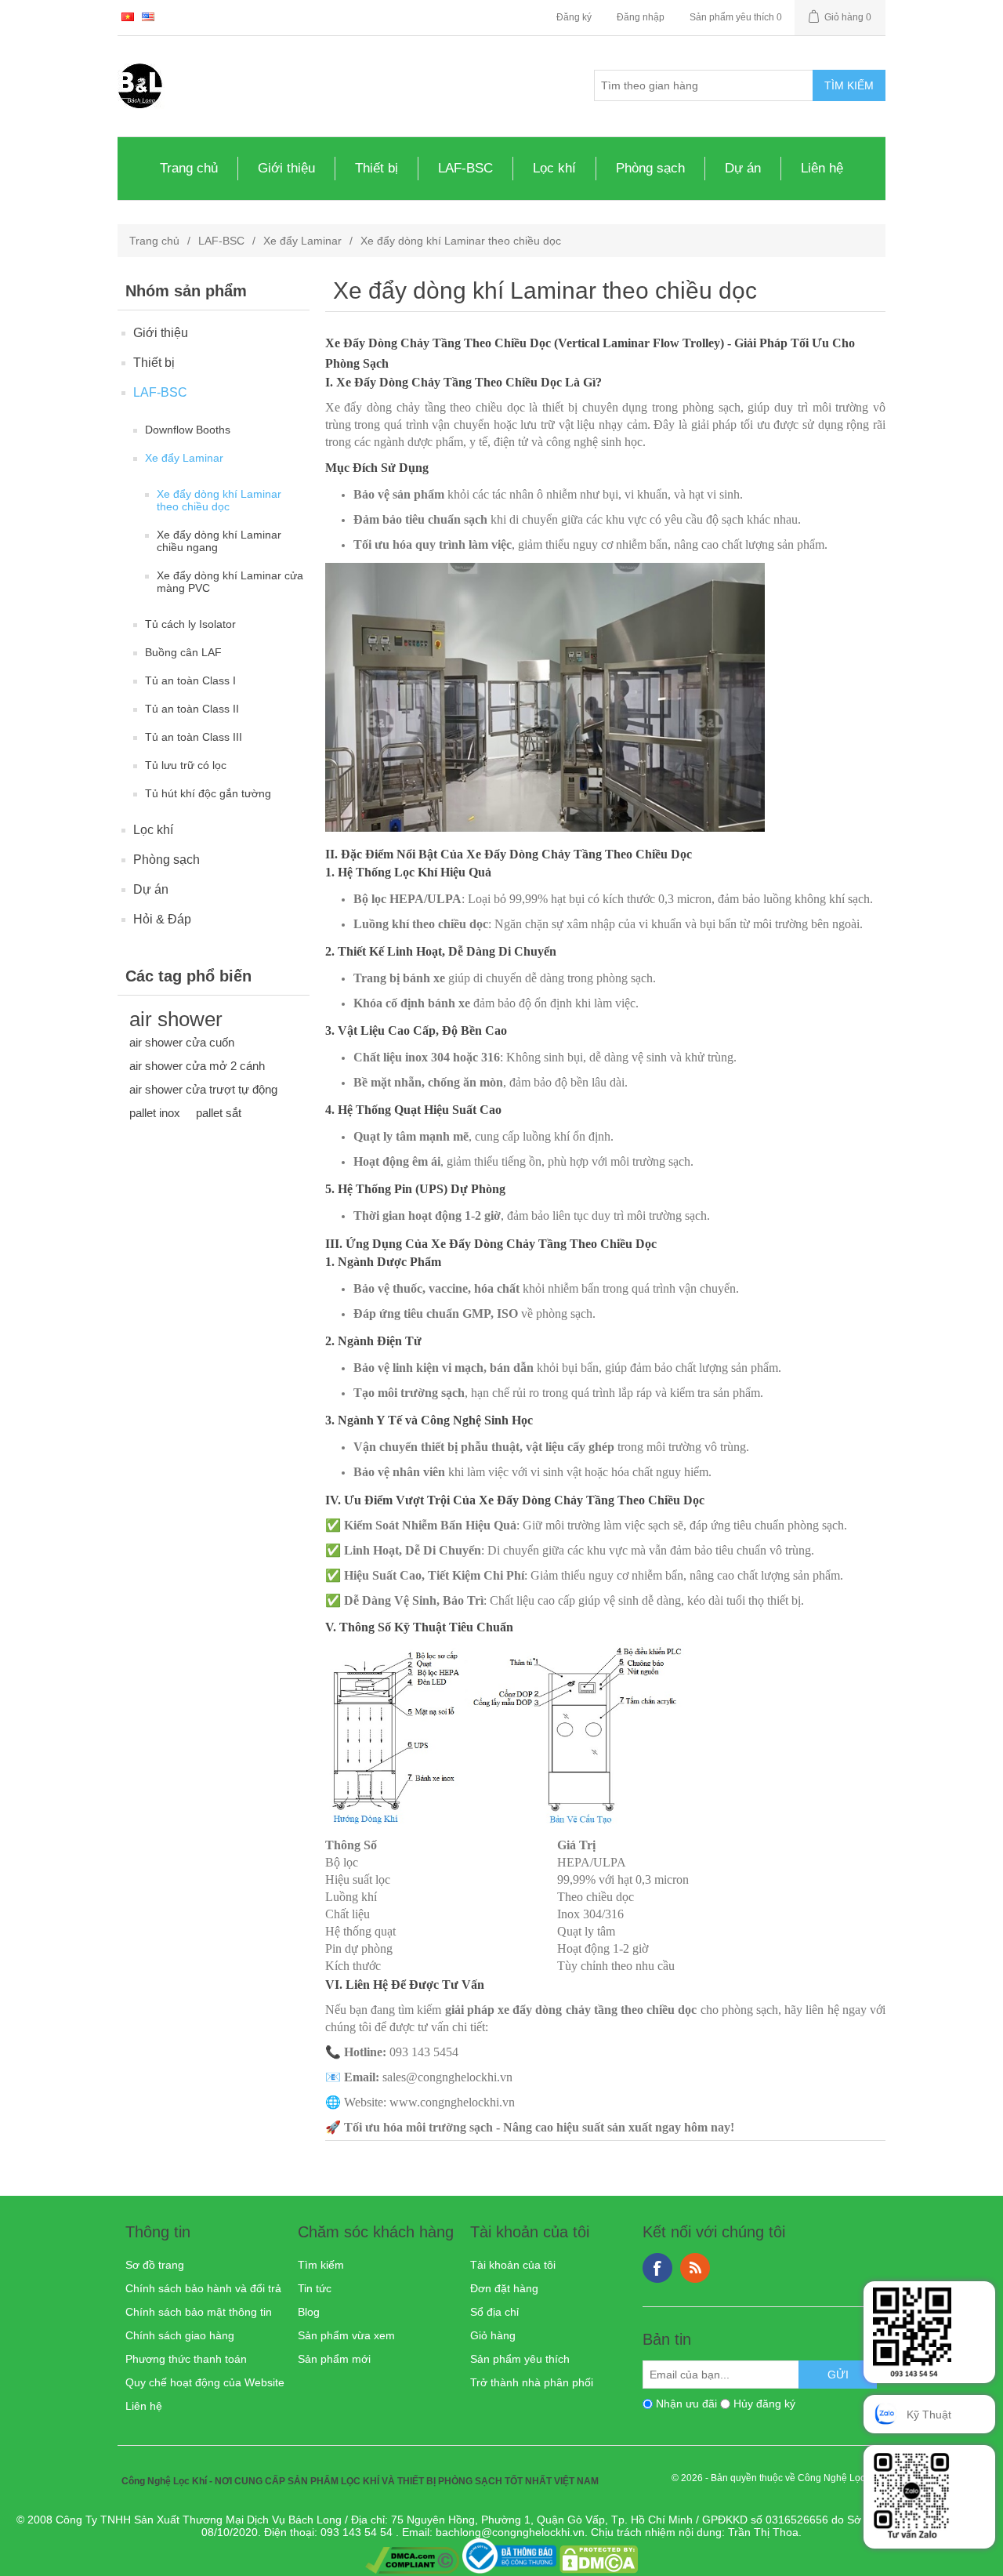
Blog (309, 2312)
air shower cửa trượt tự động (203, 1089)
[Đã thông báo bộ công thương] (509, 2570)
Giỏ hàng (493, 2335)
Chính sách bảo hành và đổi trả (203, 2288)
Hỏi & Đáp (162, 919)
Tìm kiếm (321, 2265)
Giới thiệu (286, 168)
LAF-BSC (465, 168)
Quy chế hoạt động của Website (205, 2382)
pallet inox (155, 1113)
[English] (148, 16)
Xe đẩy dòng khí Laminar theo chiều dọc (219, 500)
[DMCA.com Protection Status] (599, 2570)
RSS (695, 2268)
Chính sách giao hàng (180, 2335)
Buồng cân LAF (183, 652)
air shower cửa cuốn (182, 1042)
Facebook (657, 2268)
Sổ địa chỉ (494, 2312)
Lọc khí (554, 168)
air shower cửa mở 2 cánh (197, 1066)
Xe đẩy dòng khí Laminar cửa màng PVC (230, 582)
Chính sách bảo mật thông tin (199, 2312)
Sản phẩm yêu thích (520, 2359)
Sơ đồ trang (155, 2265)
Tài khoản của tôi (513, 2265)
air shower (176, 1019)
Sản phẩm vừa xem (346, 2335)
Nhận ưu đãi (686, 2404)
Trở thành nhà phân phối (532, 2382)
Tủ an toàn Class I (190, 680)
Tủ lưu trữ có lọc (186, 765)
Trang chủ (189, 168)
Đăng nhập (641, 17)
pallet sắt (219, 1113)
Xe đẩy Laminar (302, 241)
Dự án (743, 168)
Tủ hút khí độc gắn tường (208, 793)
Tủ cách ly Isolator (190, 624)
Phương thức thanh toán (186, 2359)
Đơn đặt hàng (504, 2288)
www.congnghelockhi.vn (452, 2102)
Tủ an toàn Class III (194, 737)
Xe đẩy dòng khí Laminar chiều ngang (219, 541)
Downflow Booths (188, 430)
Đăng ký (574, 17)
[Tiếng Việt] (128, 16)
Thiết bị (377, 168)
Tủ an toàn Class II (192, 709)
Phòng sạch (650, 168)
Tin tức (315, 2288)
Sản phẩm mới (334, 2359)
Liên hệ (822, 168)
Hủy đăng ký (764, 2404)
